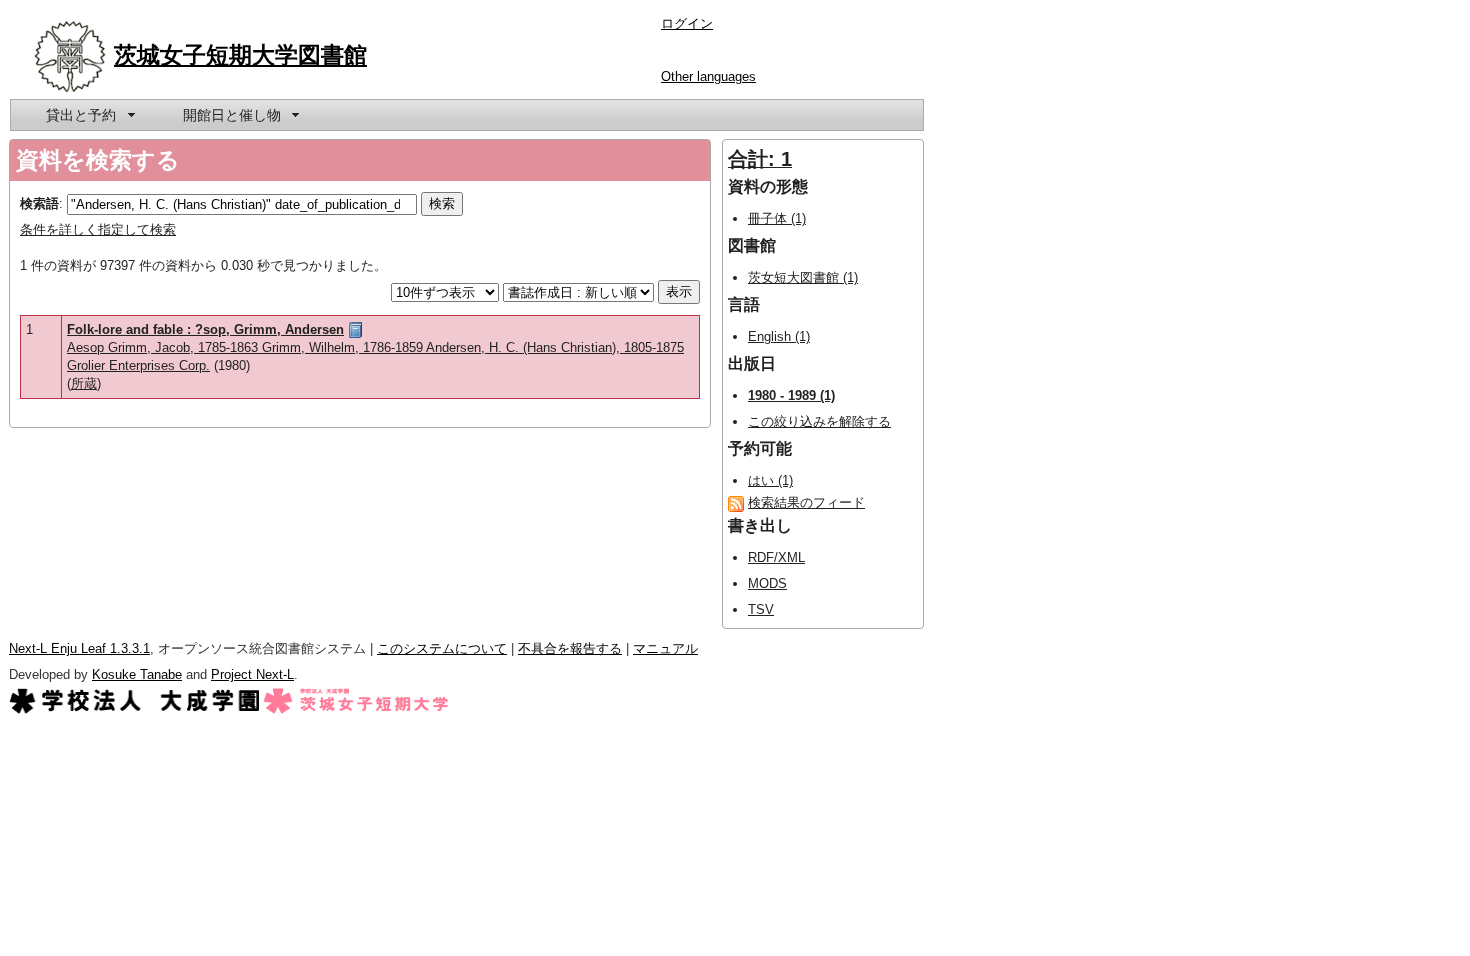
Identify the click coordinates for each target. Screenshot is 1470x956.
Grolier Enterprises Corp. (138, 365)
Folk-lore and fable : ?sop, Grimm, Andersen (205, 329)
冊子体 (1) (777, 218)
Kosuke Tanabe (137, 674)
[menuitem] (89, 115)
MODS (767, 583)
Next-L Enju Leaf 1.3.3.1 (79, 648)
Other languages (708, 76)
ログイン (687, 23)
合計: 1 (760, 159)
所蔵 (84, 383)
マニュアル (665, 648)
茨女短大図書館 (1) (803, 277)
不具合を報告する (570, 648)
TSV (761, 609)
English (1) (779, 336)
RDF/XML (776, 557)
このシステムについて (442, 648)
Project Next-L (252, 674)
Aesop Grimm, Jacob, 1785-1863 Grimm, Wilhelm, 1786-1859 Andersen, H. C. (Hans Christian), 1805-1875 (375, 347)
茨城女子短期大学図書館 (240, 55)
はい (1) (770, 480)
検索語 (39, 203)
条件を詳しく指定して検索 (98, 229)
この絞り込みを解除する (819, 421)
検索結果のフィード (806, 502)
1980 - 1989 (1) (791, 395)
